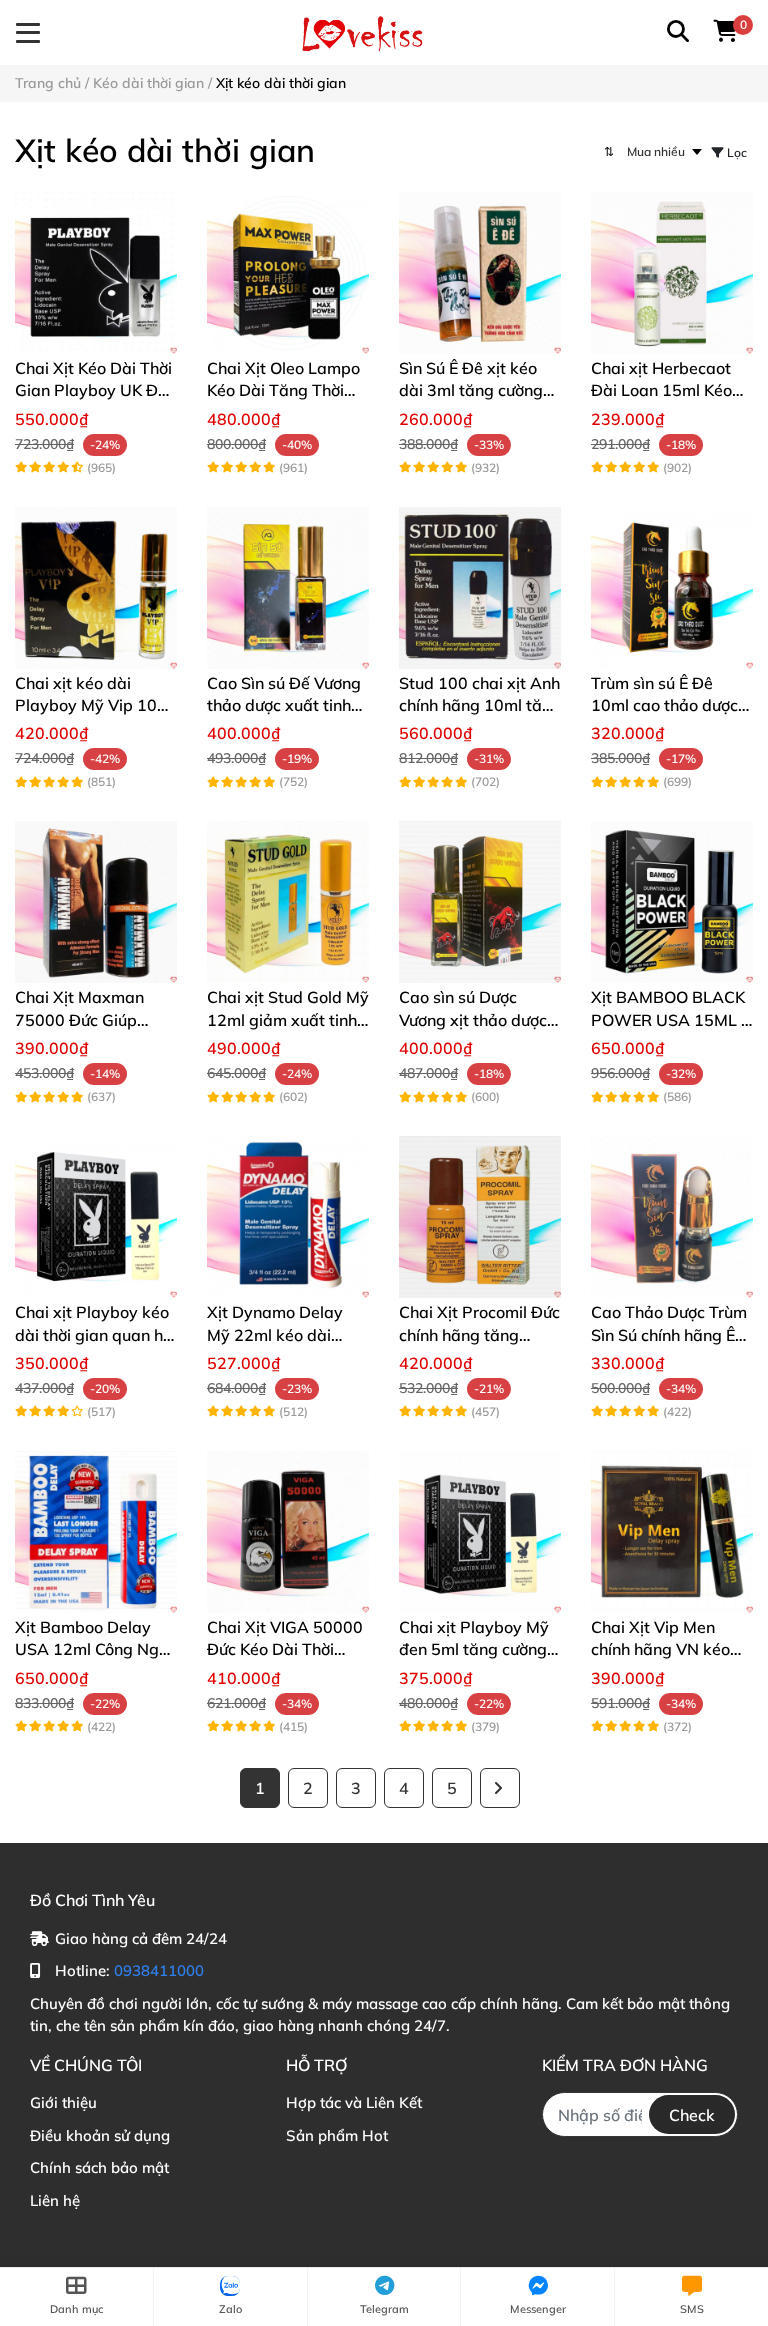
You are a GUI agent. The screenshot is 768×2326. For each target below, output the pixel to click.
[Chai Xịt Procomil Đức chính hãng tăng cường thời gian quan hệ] (480, 1217)
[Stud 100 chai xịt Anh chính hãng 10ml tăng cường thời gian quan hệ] (480, 588)
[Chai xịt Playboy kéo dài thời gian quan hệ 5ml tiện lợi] (96, 1217)
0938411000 (159, 1970)
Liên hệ (55, 2200)
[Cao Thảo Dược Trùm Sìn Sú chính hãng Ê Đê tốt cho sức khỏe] (672, 1217)
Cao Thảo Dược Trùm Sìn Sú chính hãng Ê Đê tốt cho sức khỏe (669, 1334)
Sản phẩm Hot (337, 2135)
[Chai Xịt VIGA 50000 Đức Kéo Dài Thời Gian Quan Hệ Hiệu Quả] (288, 1532)
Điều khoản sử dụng (100, 2135)
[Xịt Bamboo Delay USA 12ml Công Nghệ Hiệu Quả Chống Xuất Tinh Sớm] (96, 1532)
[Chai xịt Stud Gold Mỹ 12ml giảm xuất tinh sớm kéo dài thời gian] (288, 902)
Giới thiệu (63, 2102)
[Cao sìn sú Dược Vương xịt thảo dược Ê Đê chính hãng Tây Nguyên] (480, 902)
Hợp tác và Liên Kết (354, 2102)
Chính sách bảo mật (99, 2167)
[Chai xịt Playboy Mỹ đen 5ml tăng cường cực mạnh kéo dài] (480, 1532)
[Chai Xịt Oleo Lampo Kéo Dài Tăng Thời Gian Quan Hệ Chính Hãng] (288, 273)
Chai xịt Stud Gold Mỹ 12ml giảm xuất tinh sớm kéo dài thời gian (288, 1019)
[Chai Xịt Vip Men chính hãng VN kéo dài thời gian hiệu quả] (672, 1532)
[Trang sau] (500, 1788)
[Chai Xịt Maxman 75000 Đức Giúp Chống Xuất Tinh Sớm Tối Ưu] (96, 902)
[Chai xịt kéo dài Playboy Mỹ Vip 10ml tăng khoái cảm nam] (96, 588)
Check (692, 2115)
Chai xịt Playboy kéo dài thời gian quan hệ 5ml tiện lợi (93, 1334)
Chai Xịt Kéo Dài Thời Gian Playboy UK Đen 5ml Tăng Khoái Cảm (95, 390)
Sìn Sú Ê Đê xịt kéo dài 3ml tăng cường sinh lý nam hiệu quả (475, 390)
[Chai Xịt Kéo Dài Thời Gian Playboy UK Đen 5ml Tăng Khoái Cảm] (96, 273)
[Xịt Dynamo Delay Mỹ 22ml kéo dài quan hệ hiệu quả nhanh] (288, 1217)
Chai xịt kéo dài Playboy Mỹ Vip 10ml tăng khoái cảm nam (95, 705)
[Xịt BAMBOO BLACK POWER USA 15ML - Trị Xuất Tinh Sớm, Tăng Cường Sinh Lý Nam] (672, 902)
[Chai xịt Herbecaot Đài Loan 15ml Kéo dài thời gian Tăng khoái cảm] (672, 273)
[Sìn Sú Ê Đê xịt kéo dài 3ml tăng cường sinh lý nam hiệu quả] (480, 273)
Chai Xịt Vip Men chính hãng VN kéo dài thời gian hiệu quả (671, 1649)
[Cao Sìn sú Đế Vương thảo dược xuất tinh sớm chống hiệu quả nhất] (288, 588)
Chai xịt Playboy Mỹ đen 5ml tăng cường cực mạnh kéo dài (474, 1649)
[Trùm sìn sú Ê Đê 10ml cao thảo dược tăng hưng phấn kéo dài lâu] (672, 588)
